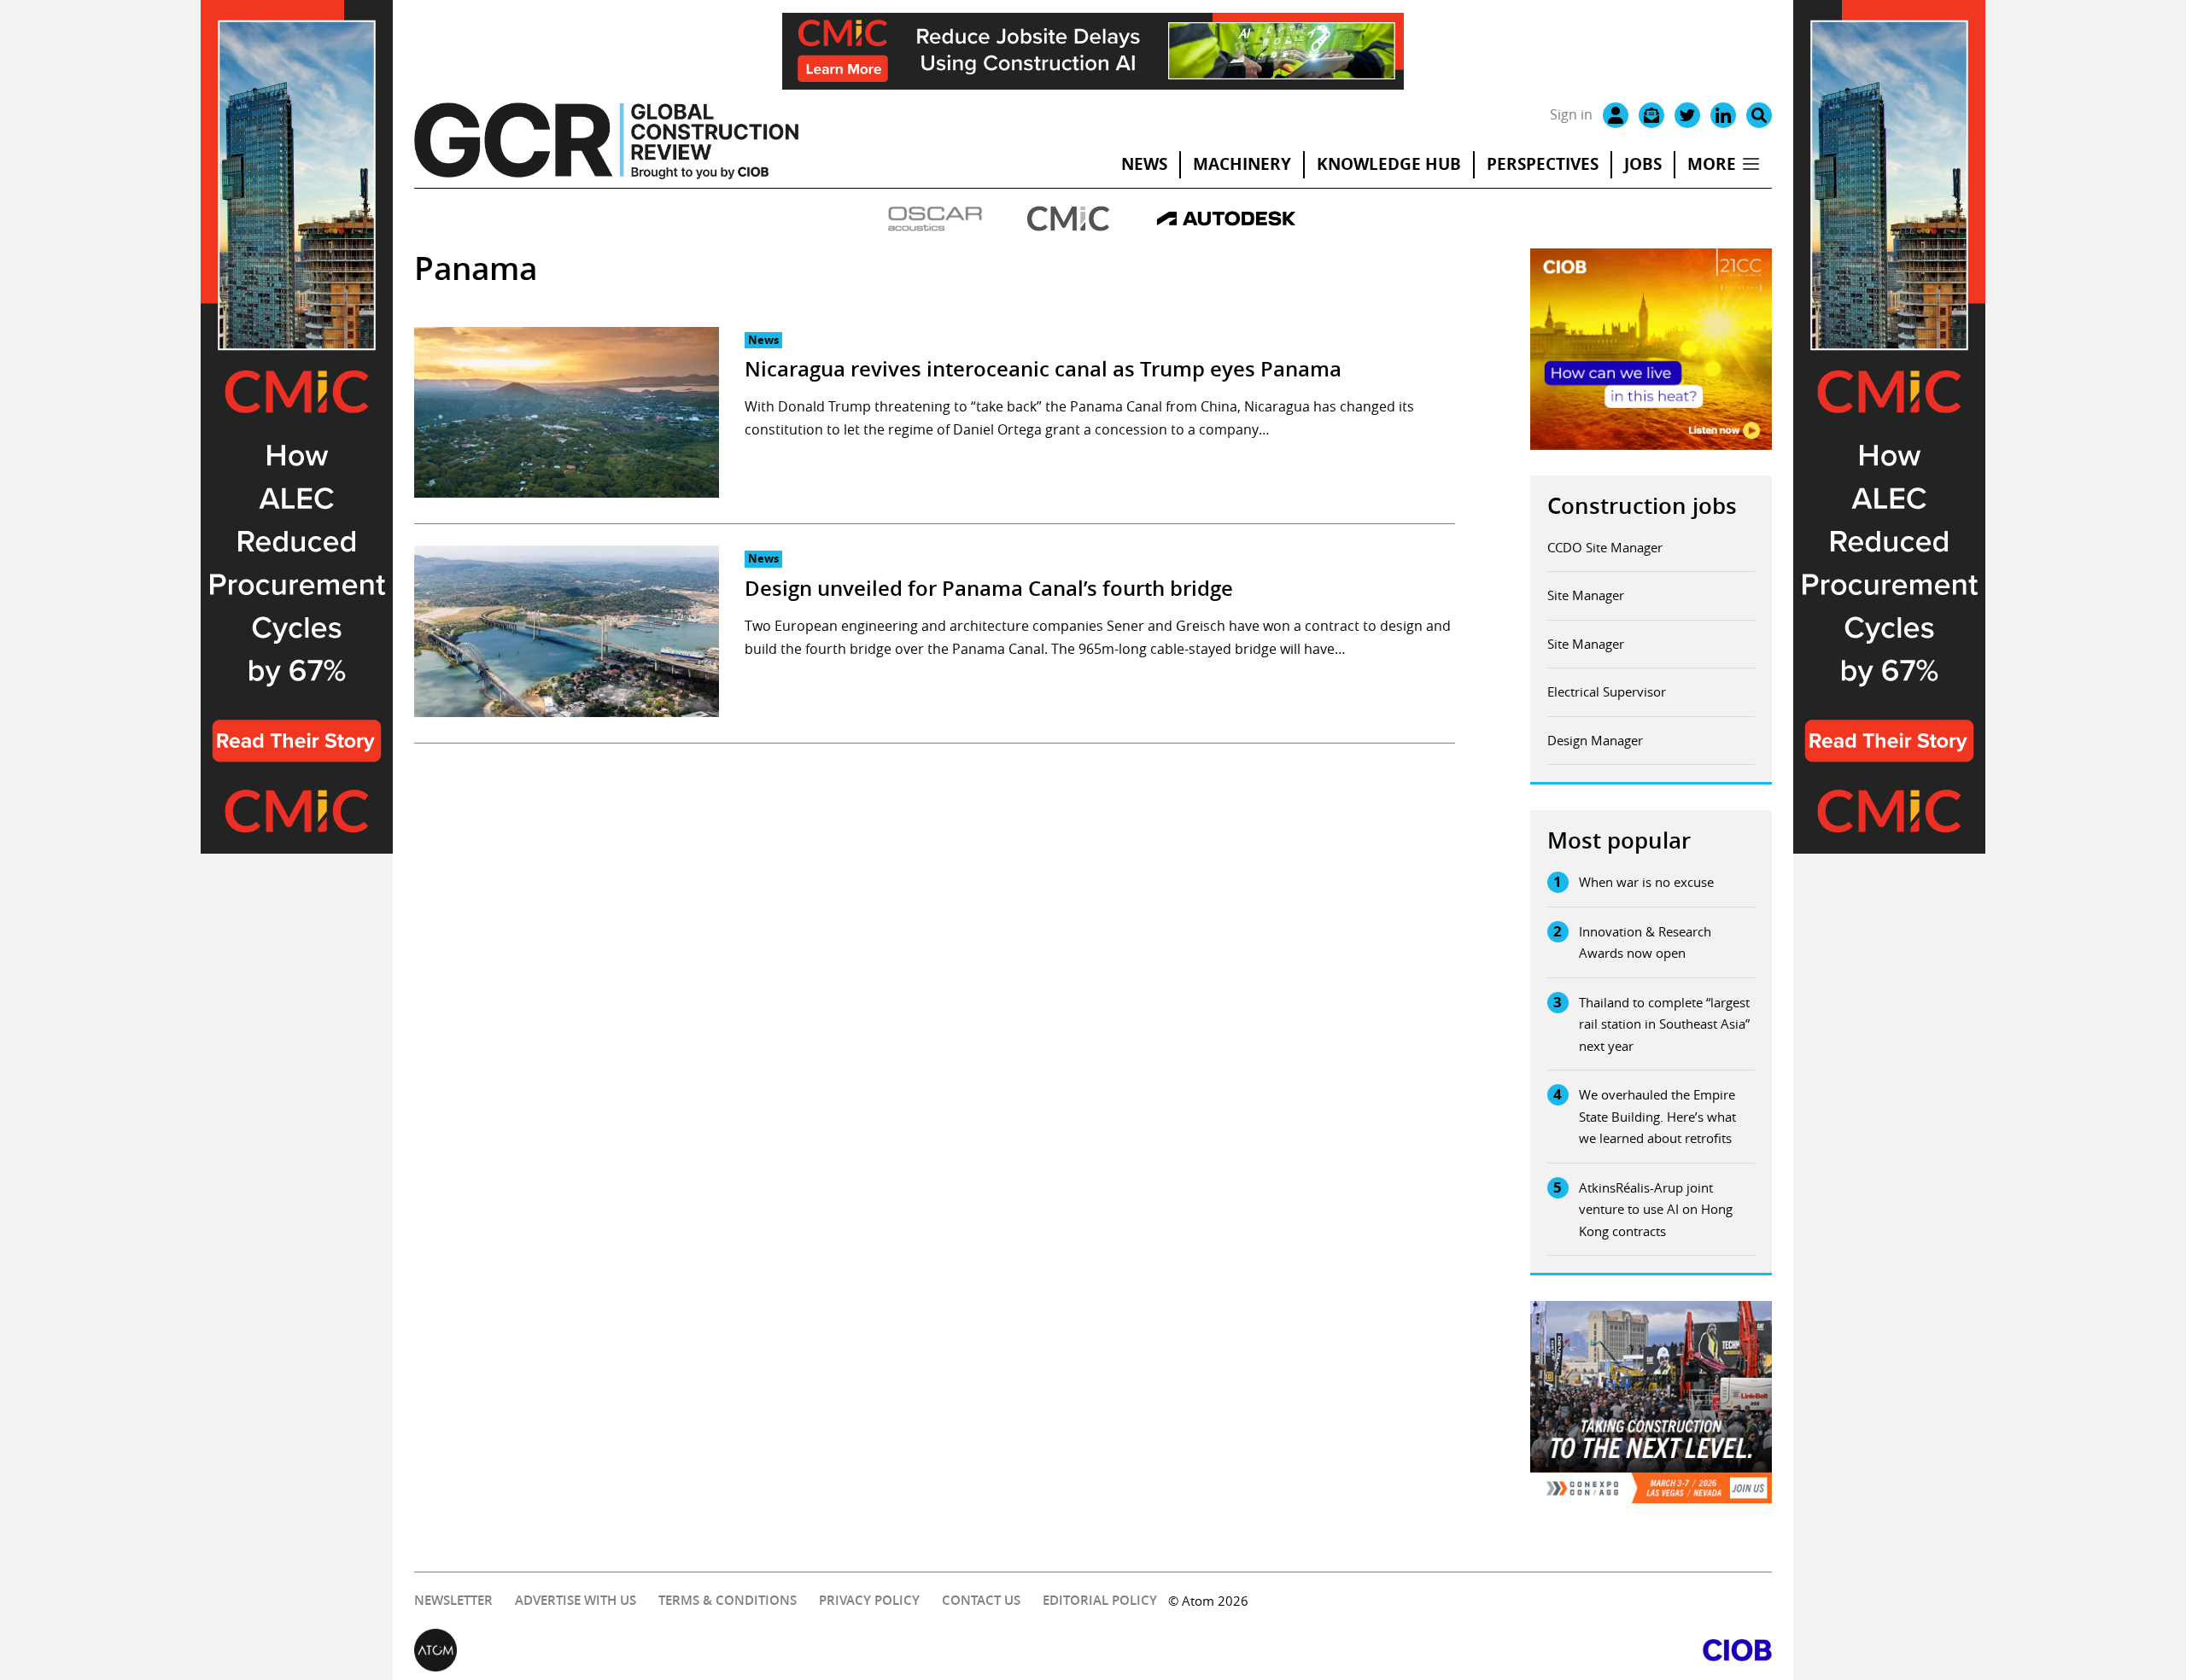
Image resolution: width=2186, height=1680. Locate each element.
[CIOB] (1432, 1650)
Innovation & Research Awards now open (1645, 942)
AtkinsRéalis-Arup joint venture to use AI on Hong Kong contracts (1656, 1209)
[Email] (1651, 115)
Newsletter (453, 1600)
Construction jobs (1642, 506)
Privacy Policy (869, 1600)
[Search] (1759, 115)
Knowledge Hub (1389, 164)
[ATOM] (754, 1650)
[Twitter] (1687, 115)
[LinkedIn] (1723, 115)
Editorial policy (1100, 1600)
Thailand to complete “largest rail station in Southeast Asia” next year (1664, 1024)
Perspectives (1543, 164)
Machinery (1242, 164)
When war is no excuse (1646, 882)
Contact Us (981, 1600)
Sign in (1571, 114)
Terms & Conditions (728, 1600)
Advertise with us (576, 1600)
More (1712, 164)
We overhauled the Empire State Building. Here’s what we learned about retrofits (1657, 1116)
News (1144, 164)
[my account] (1616, 115)
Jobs (1643, 164)
